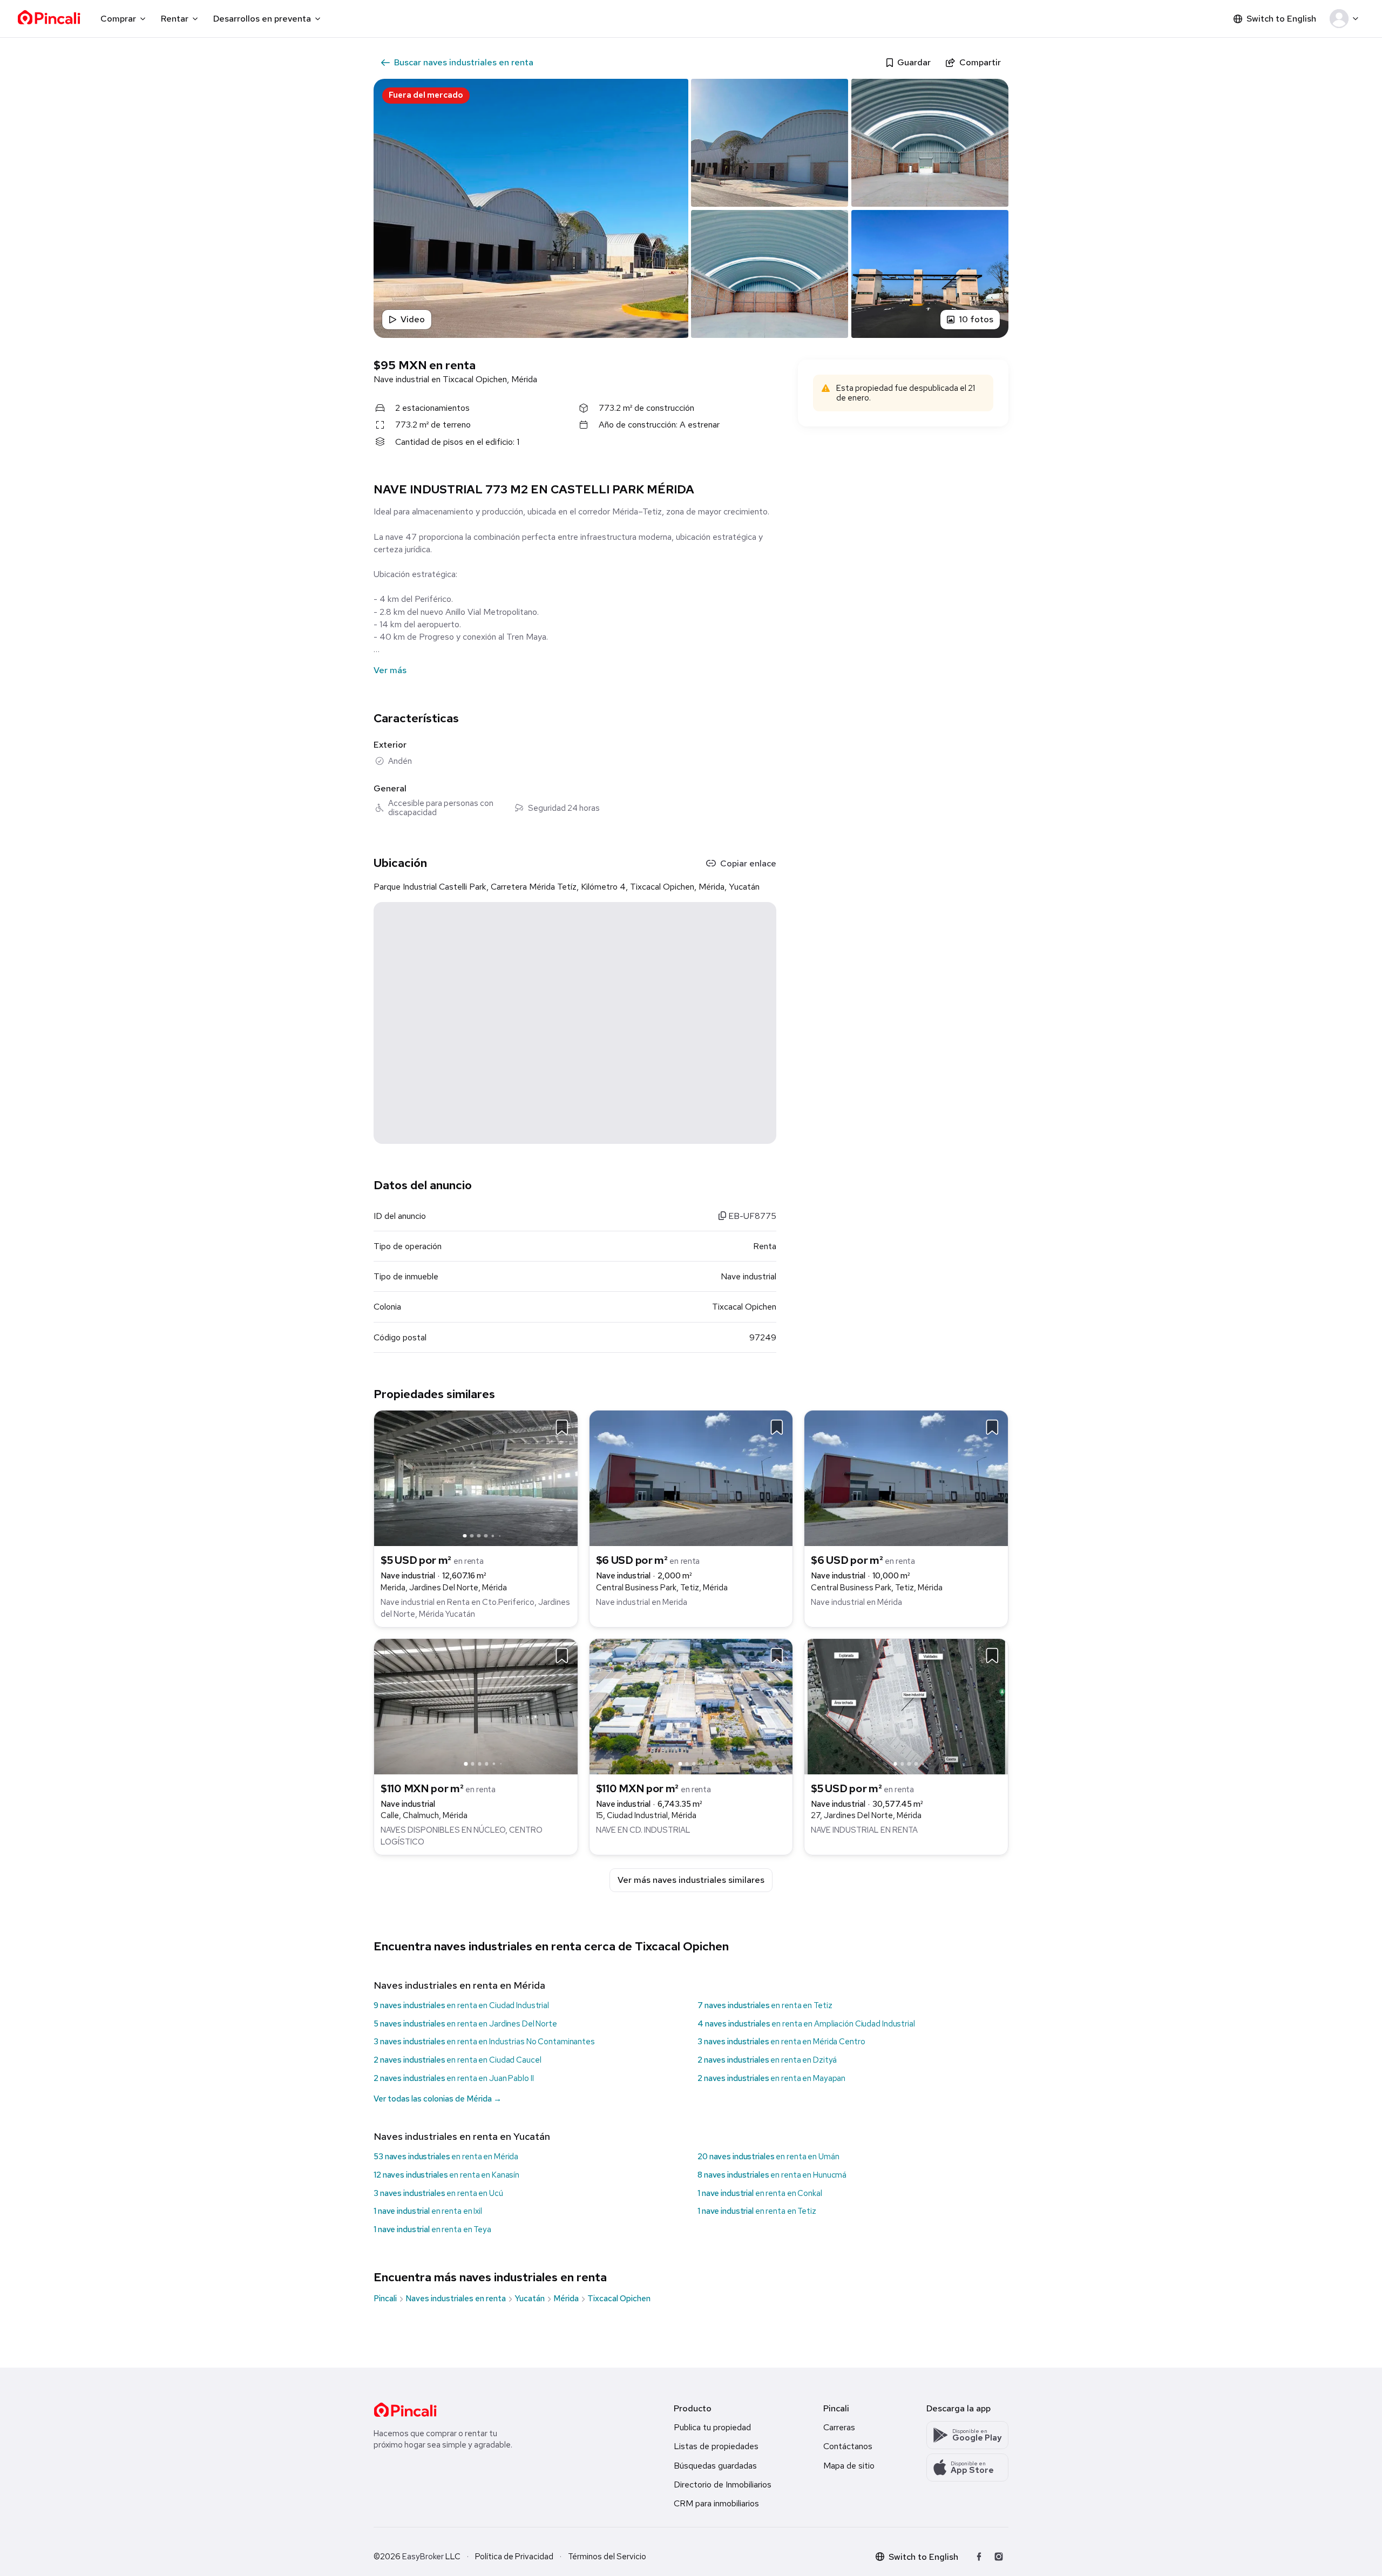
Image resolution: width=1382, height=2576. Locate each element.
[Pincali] (405, 2410)
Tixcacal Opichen (619, 2299)
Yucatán (530, 2299)
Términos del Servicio (607, 2557)
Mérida (566, 2299)
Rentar (175, 19)
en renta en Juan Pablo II (454, 2078)
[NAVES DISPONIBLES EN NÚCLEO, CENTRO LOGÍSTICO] (476, 1706)
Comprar (118, 19)
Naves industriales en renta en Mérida (459, 1985)
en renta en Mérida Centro (781, 2042)
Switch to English (1281, 19)
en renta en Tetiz (765, 2005)
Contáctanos (848, 2446)
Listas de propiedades (716, 2446)
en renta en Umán (768, 2157)
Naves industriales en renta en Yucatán (462, 2136)
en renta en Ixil (428, 2211)
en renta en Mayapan (771, 2078)
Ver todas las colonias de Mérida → (438, 2099)
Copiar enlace (748, 863)
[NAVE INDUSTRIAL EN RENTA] (906, 1706)
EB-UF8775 (751, 1216)
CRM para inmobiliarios (716, 2503)
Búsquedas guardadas (715, 2466)
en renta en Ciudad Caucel (458, 2060)
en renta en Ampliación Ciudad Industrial (806, 2024)
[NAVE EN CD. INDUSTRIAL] (691, 1706)
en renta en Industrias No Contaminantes (484, 2042)
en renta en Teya (432, 2229)
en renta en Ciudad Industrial (461, 2005)
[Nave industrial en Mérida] (906, 1478)
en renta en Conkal (760, 2193)
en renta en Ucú (438, 2193)
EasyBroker (423, 2557)
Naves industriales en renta (456, 2299)
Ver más (390, 670)
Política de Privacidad (514, 2557)
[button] (1346, 19)
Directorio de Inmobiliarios (723, 2485)
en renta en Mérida (446, 2157)
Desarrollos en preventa (262, 19)
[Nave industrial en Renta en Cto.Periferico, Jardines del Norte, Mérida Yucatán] (476, 1478)
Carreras (839, 2427)
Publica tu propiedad (712, 2427)
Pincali (385, 2299)
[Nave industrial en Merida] (691, 1478)
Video (413, 319)
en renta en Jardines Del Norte (465, 2024)
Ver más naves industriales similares (691, 1880)
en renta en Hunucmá (772, 2175)
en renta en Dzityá (767, 2060)
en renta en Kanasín (446, 2175)
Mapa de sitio (849, 2466)
